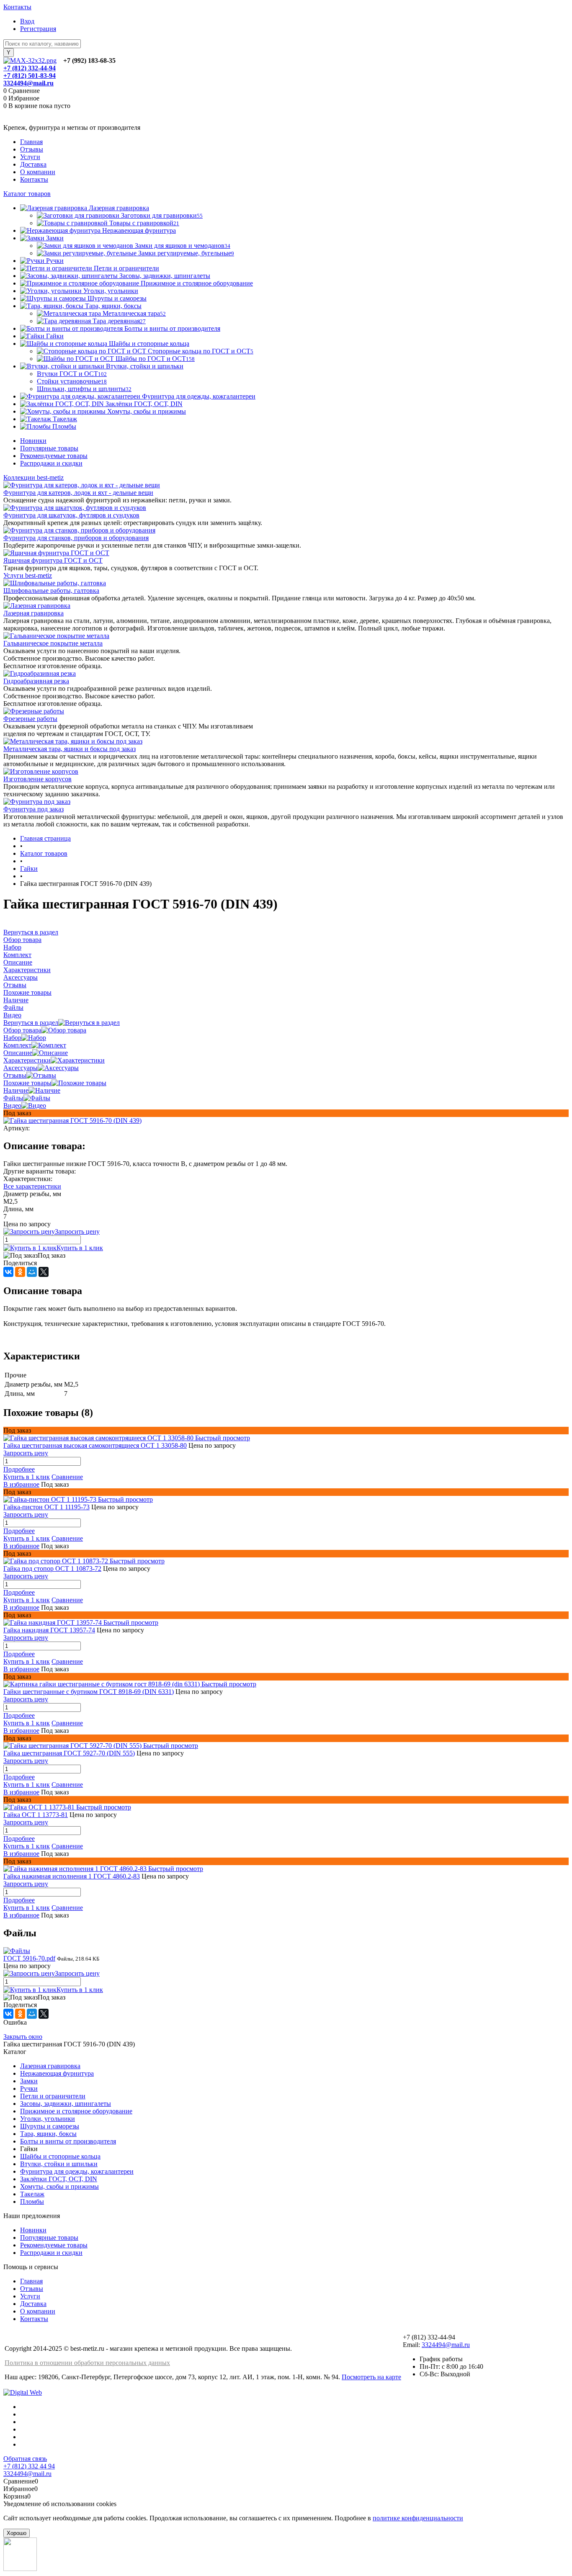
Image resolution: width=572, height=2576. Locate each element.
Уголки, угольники (48, 2119)
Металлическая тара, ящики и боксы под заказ (70, 749)
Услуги (30, 157)
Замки (29, 2081)
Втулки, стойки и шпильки (59, 2164)
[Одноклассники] (20, 1272)
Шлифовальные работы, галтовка (51, 591)
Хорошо (17, 2533)
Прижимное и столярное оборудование (76, 2111)
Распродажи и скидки (51, 463)
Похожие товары (27, 1083)
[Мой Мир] (32, 1272)
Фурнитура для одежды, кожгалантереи (77, 2171)
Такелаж (32, 2194)
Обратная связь (25, 2459)
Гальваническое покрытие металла (53, 643)
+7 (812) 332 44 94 (29, 2466)
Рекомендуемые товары (54, 456)
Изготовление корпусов (37, 779)
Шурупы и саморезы (50, 2126)
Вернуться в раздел (31, 1023)
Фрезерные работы (30, 719)
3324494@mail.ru (28, 83)
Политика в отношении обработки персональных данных (87, 2363)
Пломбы (32, 2202)
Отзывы (32, 149)
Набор (12, 1038)
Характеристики (27, 1060)
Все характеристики (32, 1186)
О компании (38, 172)
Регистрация (38, 29)
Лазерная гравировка (33, 613)
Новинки (33, 441)
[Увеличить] (72, 1121)
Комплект (17, 1045)
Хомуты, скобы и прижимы (59, 2186)
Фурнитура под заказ (33, 809)
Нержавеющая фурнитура (57, 2073)
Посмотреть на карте (371, 2377)
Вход (27, 21)
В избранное (21, 1484)
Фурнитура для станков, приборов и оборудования (76, 538)
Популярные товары (49, 448)
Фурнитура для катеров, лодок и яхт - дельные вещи (78, 493)
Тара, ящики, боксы (48, 2134)
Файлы (13, 1098)
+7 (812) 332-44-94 (30, 68)
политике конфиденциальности (418, 2518)
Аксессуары (21, 1068)
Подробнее (19, 1469)
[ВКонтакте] (8, 1272)
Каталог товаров (27, 194)
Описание (18, 1053)
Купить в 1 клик (80, 1248)
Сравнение (67, 1477)
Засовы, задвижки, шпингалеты (66, 2104)
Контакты (17, 7)
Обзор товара (22, 1030)
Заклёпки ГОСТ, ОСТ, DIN (59, 2179)
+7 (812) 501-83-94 (30, 76)
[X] (44, 1272)
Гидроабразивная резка (36, 681)
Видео (12, 1105)
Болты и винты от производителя (68, 2141)
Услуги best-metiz (28, 575)
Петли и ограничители (53, 2096)
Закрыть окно (23, 2037)
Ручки (29, 2088)
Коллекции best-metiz (33, 477)
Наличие (16, 1090)
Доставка (33, 164)
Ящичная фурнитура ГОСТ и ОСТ (53, 560)
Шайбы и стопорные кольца (60, 2156)
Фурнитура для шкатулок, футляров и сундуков (71, 515)
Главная (31, 142)
